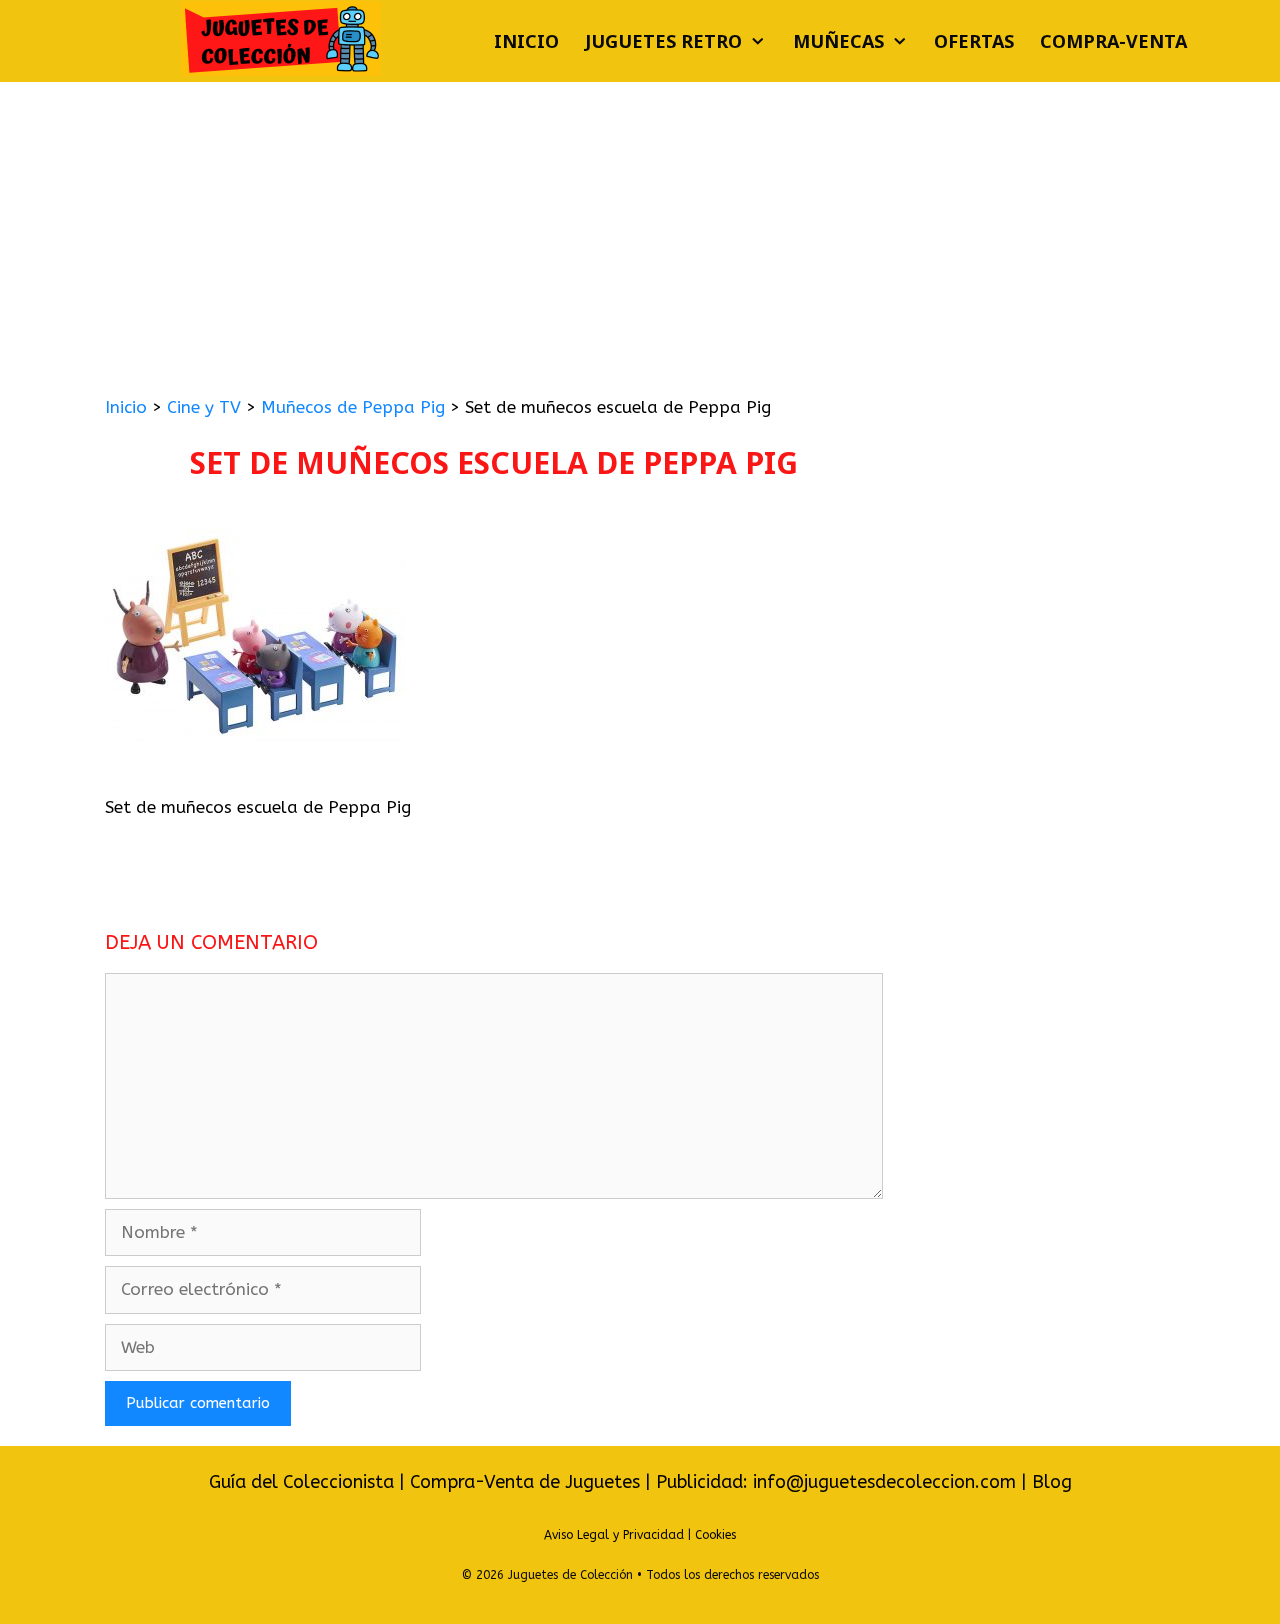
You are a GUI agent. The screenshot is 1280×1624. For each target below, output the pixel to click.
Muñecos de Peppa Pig (353, 407)
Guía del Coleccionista (301, 1482)
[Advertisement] (640, 232)
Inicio (526, 41)
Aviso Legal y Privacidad (614, 1535)
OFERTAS (974, 41)
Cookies (715, 1535)
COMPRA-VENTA (1113, 41)
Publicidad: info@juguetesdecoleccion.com (838, 1482)
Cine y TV (204, 407)
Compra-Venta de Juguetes (525, 1482)
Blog (1052, 1482)
